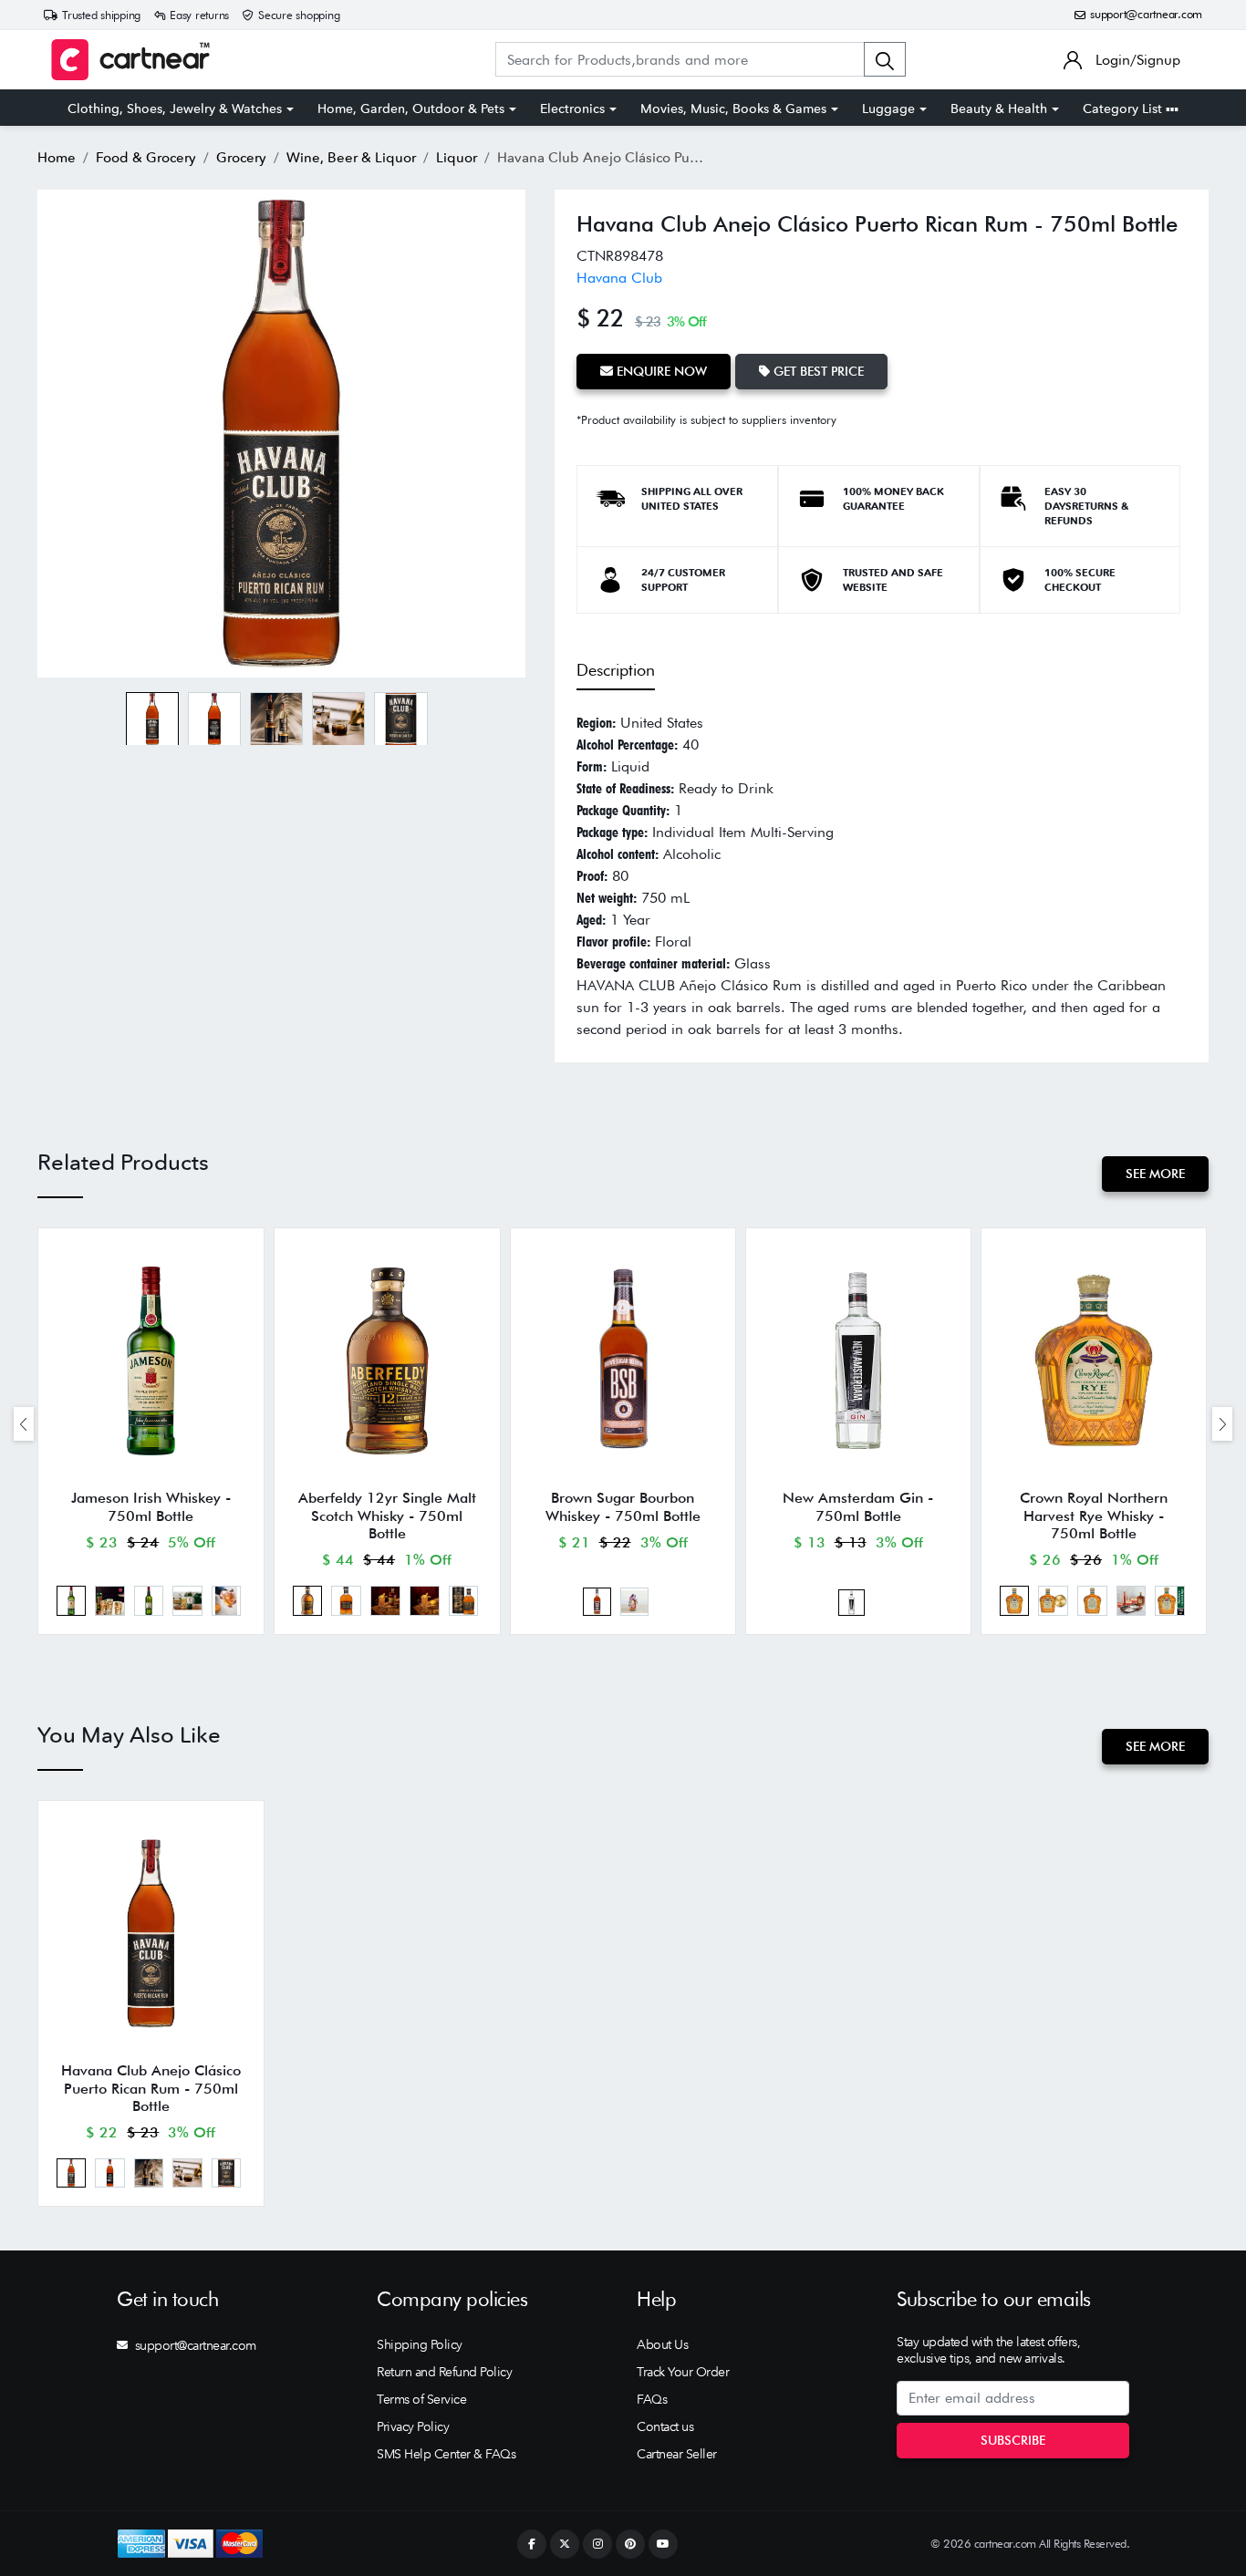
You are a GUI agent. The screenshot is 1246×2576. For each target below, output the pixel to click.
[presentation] (24, 1424)
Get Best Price (817, 371)
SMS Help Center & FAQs (446, 2454)
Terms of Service (421, 2399)
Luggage (888, 109)
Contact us (665, 2426)
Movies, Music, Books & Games (733, 109)
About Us (662, 2344)
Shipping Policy (420, 2344)
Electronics (572, 109)
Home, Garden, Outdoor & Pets (411, 109)
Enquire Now (660, 371)
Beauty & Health (999, 109)
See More (1155, 1174)
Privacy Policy (413, 2426)
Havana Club (619, 278)
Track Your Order (683, 2372)
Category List (1124, 109)
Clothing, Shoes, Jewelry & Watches (175, 109)
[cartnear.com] (130, 60)
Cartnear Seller (677, 2454)
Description (616, 670)
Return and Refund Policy (444, 2372)
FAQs (652, 2399)
